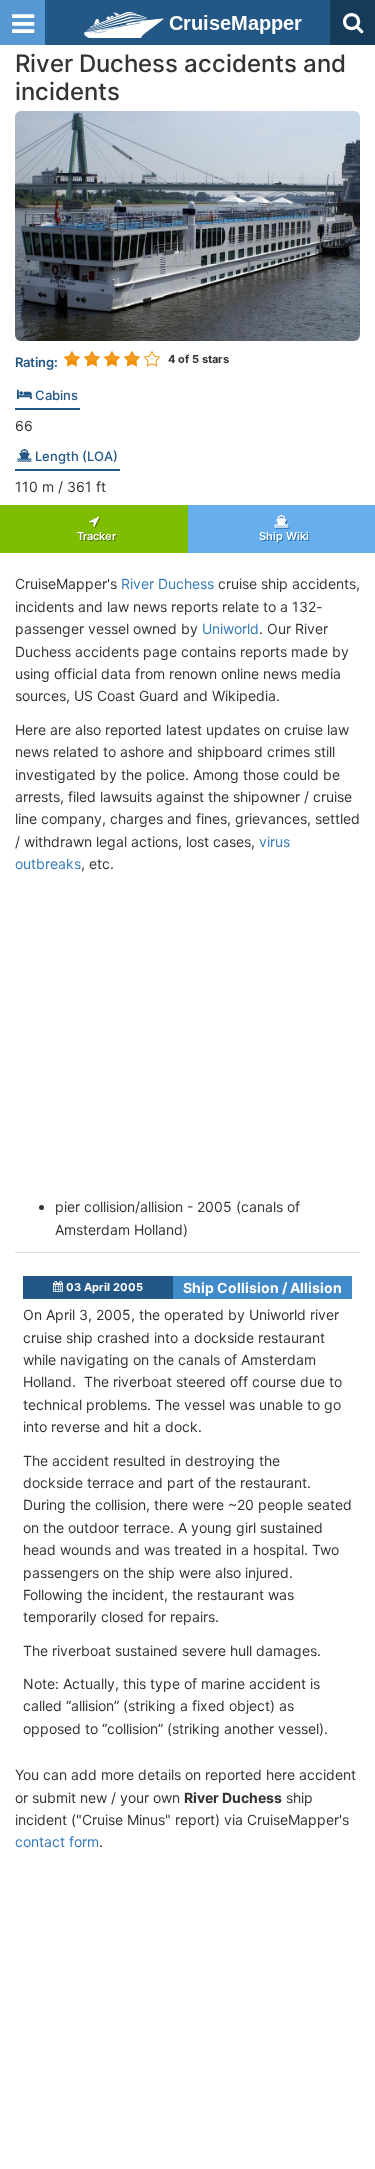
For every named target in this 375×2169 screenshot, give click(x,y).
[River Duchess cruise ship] (187, 224)
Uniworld (230, 628)
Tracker (93, 536)
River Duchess (167, 583)
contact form (57, 1841)
